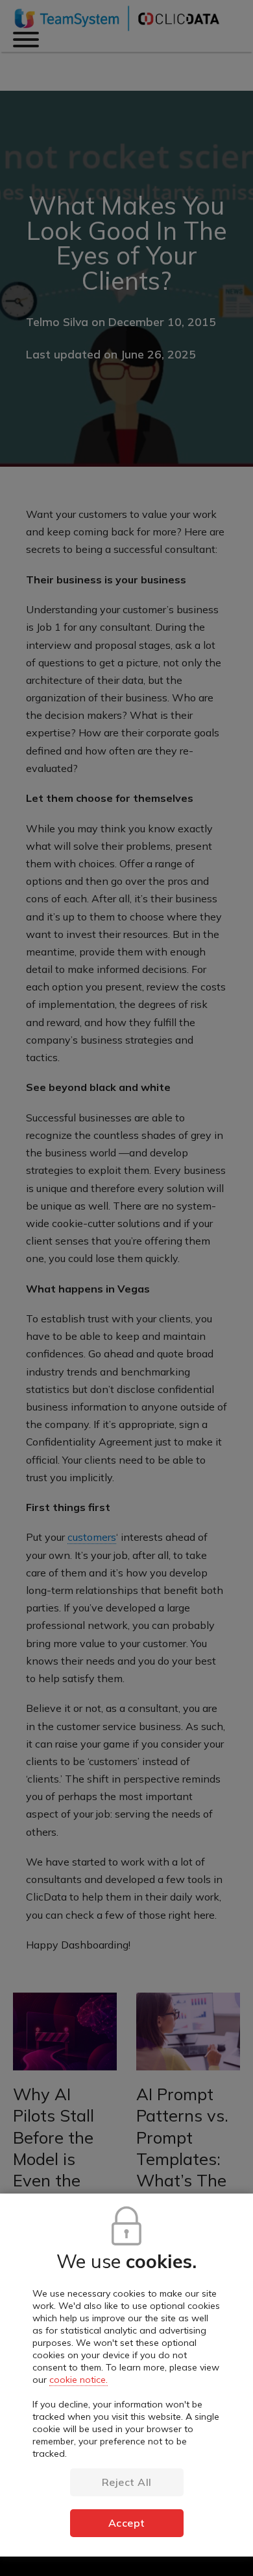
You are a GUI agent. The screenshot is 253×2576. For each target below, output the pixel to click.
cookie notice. (78, 2380)
